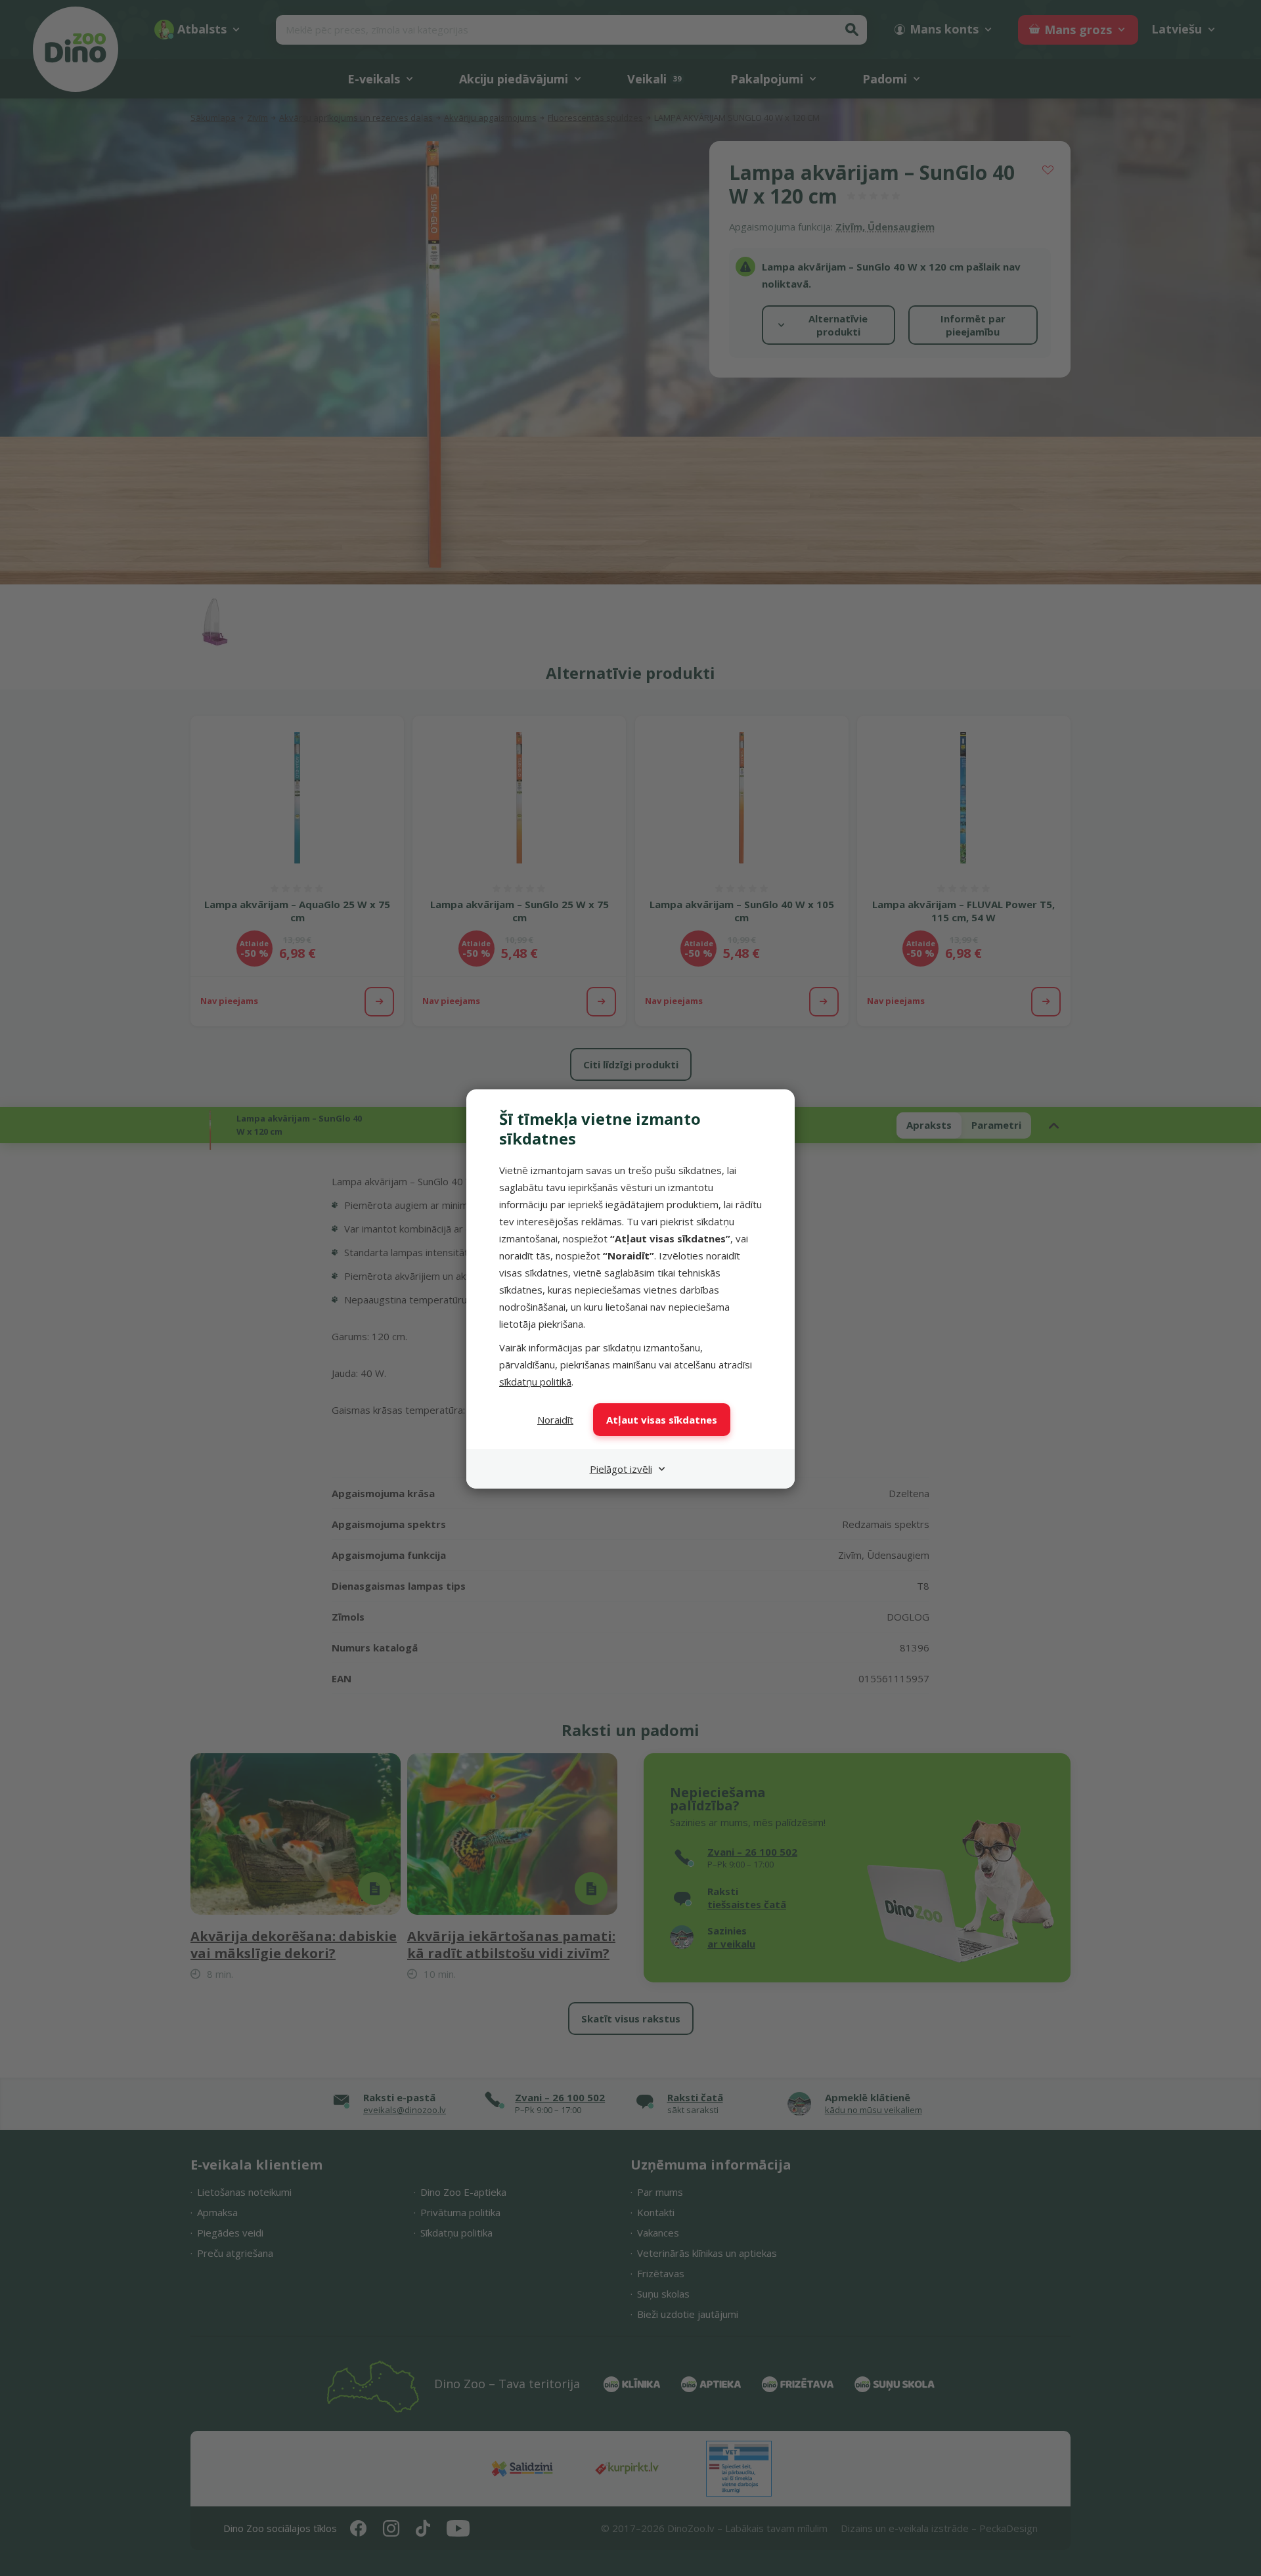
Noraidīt (555, 1420)
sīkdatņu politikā (535, 1382)
